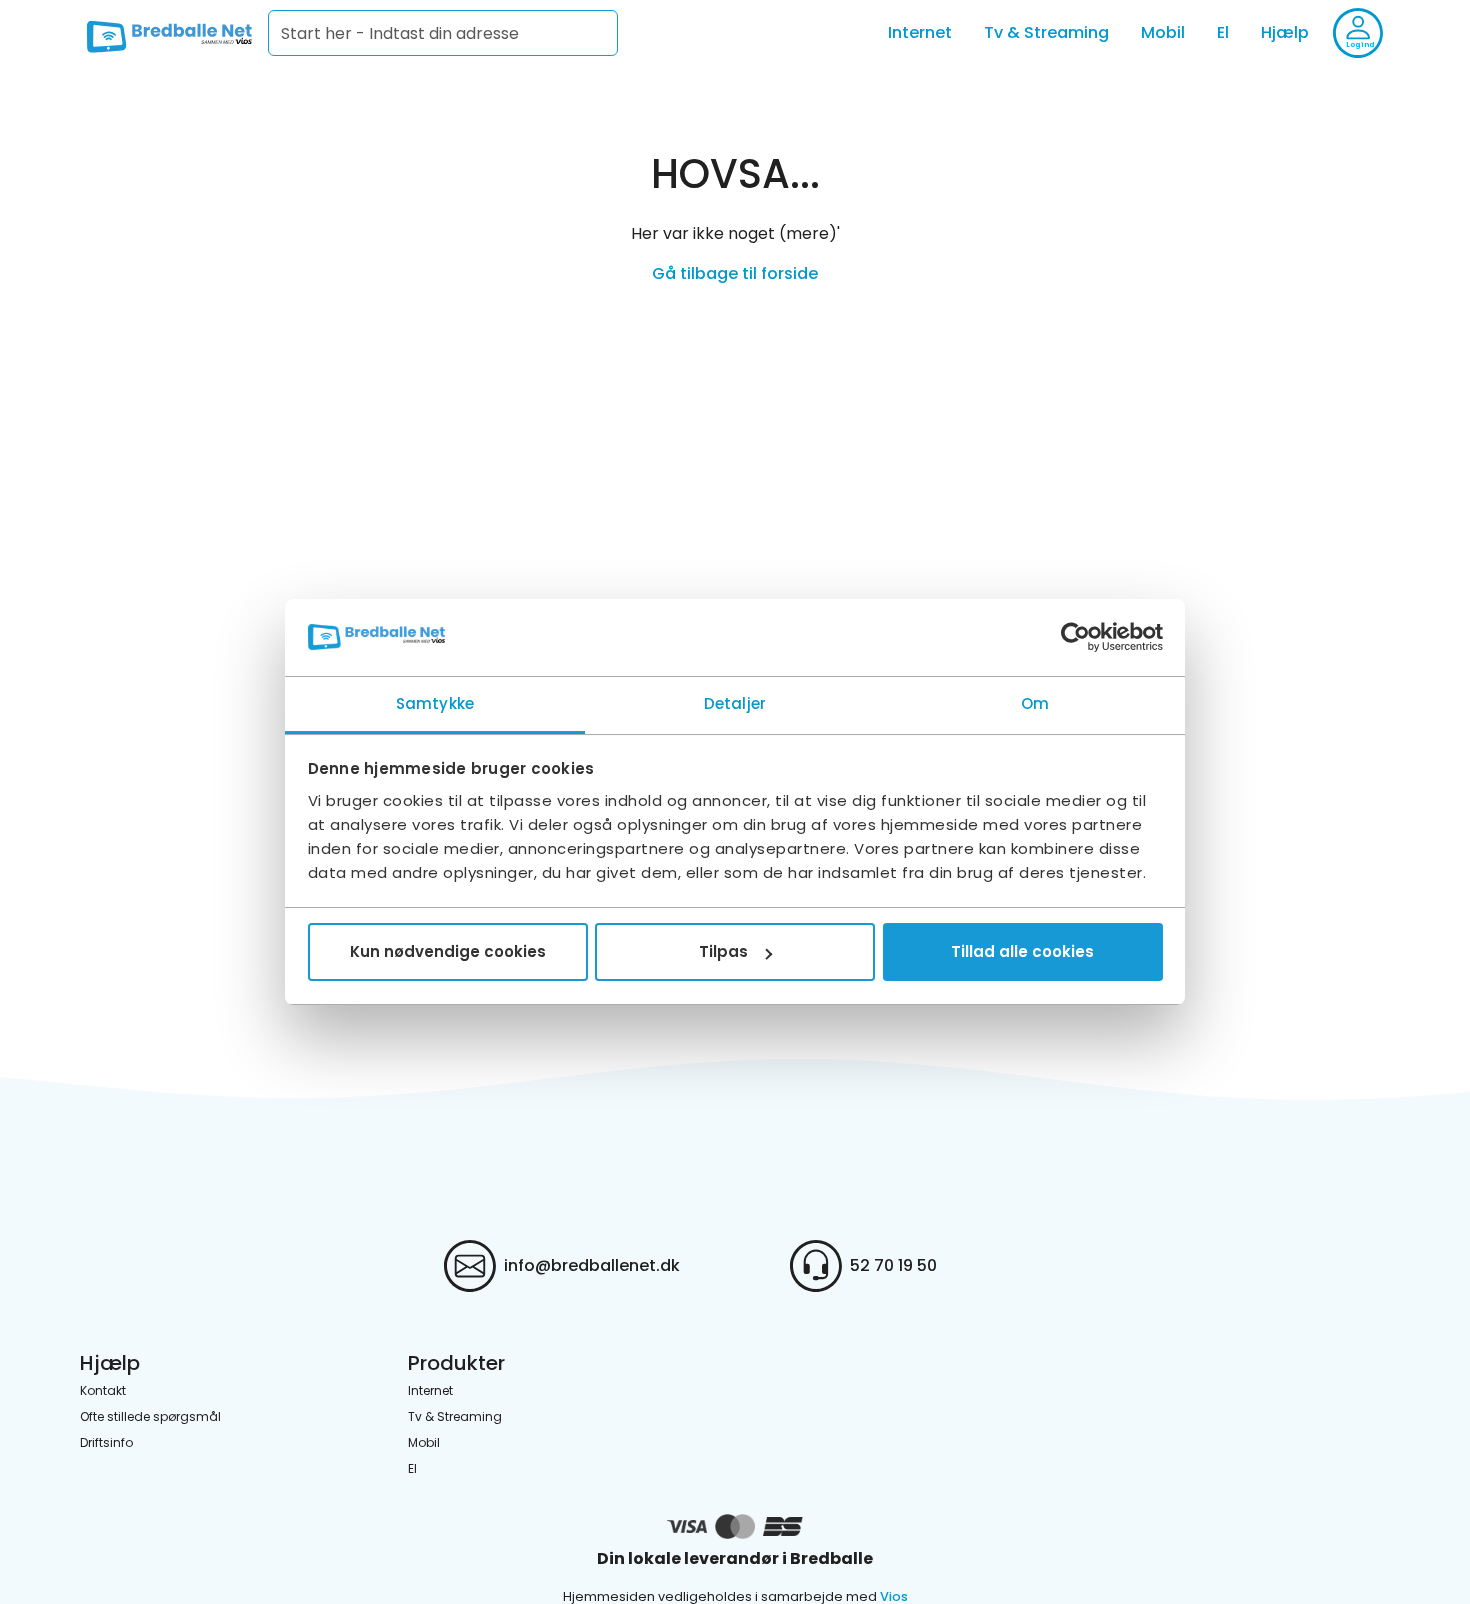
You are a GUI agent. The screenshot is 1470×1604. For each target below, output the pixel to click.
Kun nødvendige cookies (448, 951)
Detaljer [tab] (735, 703)
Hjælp (1285, 32)
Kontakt (103, 1390)
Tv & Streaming (1046, 32)
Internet (920, 32)
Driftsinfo (106, 1442)
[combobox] (443, 33)
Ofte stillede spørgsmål (150, 1416)
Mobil (1163, 32)
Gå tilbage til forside (735, 273)
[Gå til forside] (169, 33)
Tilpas (723, 951)
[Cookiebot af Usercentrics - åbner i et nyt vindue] (1075, 638)
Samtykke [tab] (435, 703)
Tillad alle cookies (1022, 951)
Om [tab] (1035, 703)
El (1223, 32)
